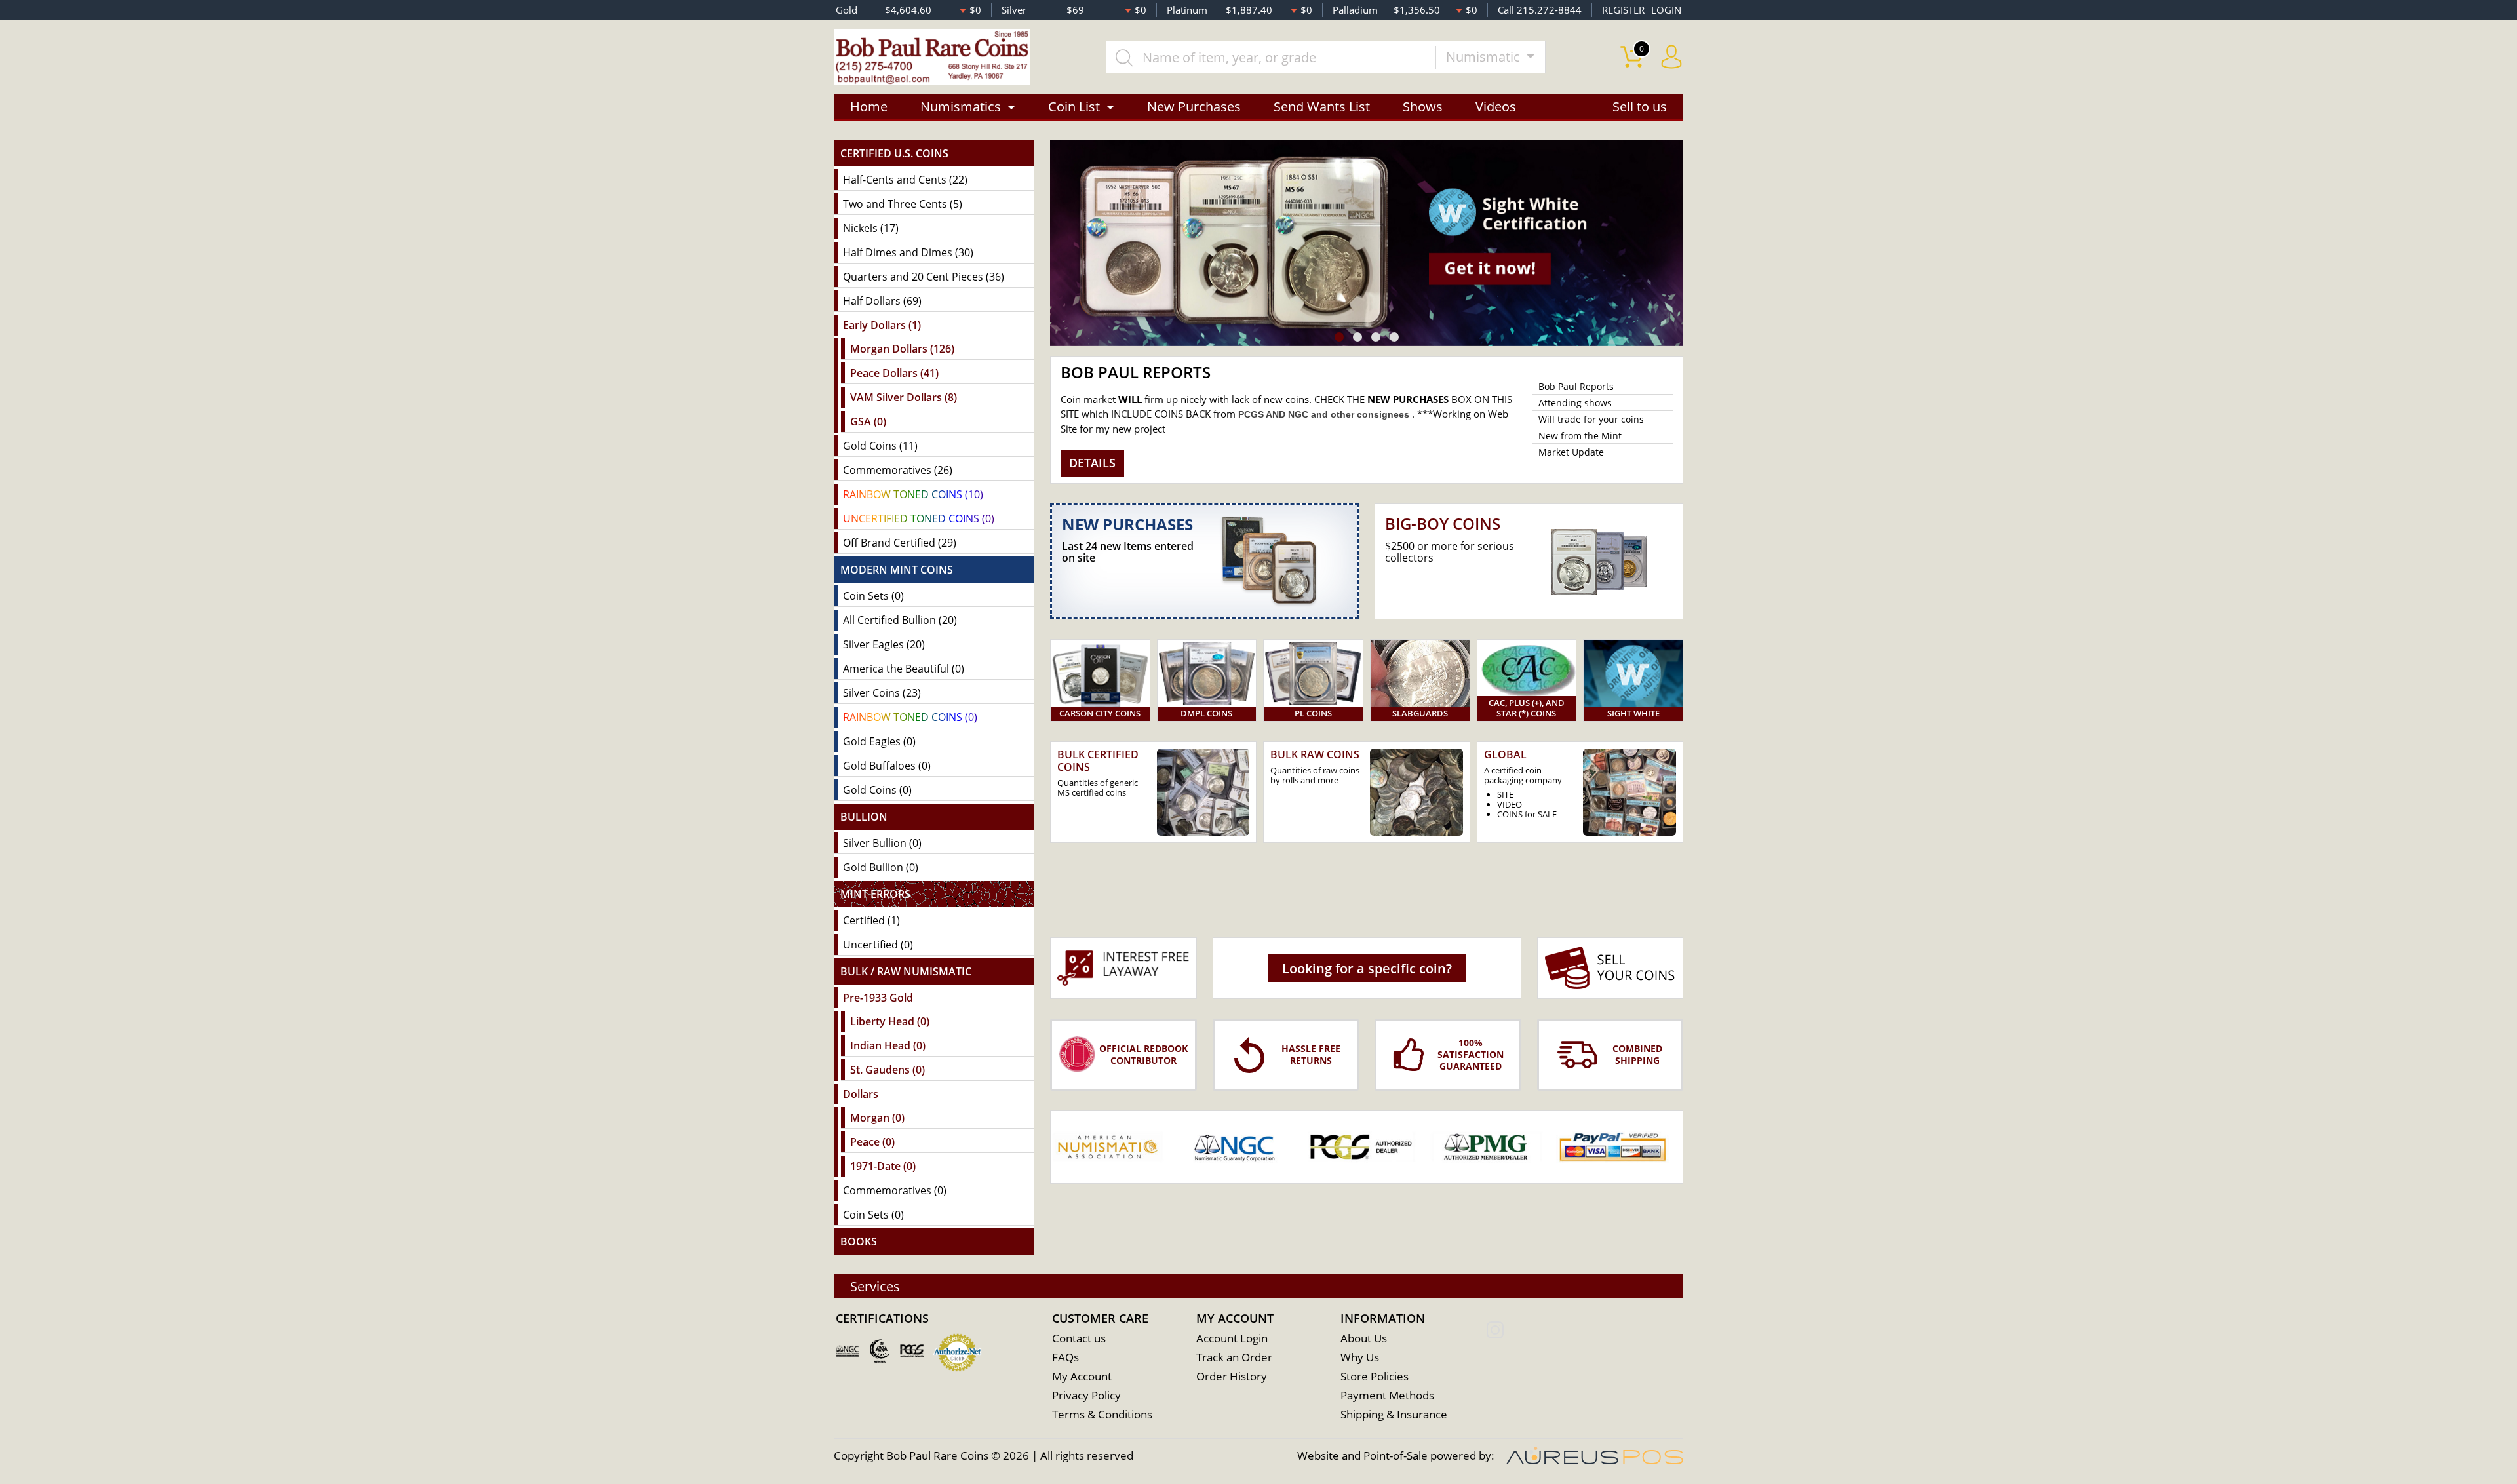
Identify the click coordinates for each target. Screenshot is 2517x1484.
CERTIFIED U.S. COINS (894, 153)
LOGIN (1666, 10)
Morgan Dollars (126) (902, 349)
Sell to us (1640, 107)
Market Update (1571, 452)
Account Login (1232, 1338)
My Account (1082, 1376)
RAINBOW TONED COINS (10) (913, 494)
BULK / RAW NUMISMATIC (906, 971)
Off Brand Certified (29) (900, 543)
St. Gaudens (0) (888, 1070)
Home (869, 107)
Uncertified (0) (878, 945)
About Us (1364, 1338)
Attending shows (1575, 403)
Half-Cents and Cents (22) (905, 180)
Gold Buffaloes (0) (887, 766)
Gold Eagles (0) (879, 741)
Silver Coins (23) (882, 693)
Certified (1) (871, 920)
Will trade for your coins (1591, 419)
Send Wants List (1322, 107)
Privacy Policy (1086, 1395)
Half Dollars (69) (882, 301)
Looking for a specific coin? (1367, 968)
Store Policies (1375, 1376)
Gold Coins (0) (877, 790)
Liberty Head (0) (890, 1021)
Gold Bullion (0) (881, 867)
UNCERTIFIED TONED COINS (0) (919, 518)
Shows (1423, 107)
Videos (1496, 107)
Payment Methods (1387, 1395)
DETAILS (1092, 463)
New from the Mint (1580, 436)
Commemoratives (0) (895, 1190)
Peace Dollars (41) (894, 373)
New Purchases (1194, 107)
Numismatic (1485, 57)
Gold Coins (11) (880, 446)
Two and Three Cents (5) (903, 204)
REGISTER (1623, 10)
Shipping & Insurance (1394, 1414)
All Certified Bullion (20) (900, 620)
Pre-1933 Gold (878, 998)
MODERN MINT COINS (897, 570)
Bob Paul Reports (1576, 386)
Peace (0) (872, 1142)
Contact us (1079, 1338)
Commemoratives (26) (898, 470)
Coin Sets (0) (873, 596)
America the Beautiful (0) (904, 669)
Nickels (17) (871, 228)
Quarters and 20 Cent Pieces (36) (924, 277)
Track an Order (1234, 1357)
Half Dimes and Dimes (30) (908, 252)
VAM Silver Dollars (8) (904, 397)
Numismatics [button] (961, 107)
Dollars (861, 1094)
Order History (1232, 1376)
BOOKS (859, 1241)
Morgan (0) (877, 1118)
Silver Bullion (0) (882, 843)
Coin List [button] (1074, 107)
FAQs (1065, 1357)
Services (875, 1286)
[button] (1339, 337)
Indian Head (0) (888, 1045)
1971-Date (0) (883, 1166)
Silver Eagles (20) (884, 644)
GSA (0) (868, 421)
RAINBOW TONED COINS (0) (910, 717)
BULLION (864, 817)
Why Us (1360, 1357)
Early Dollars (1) (882, 325)
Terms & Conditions (1102, 1414)
